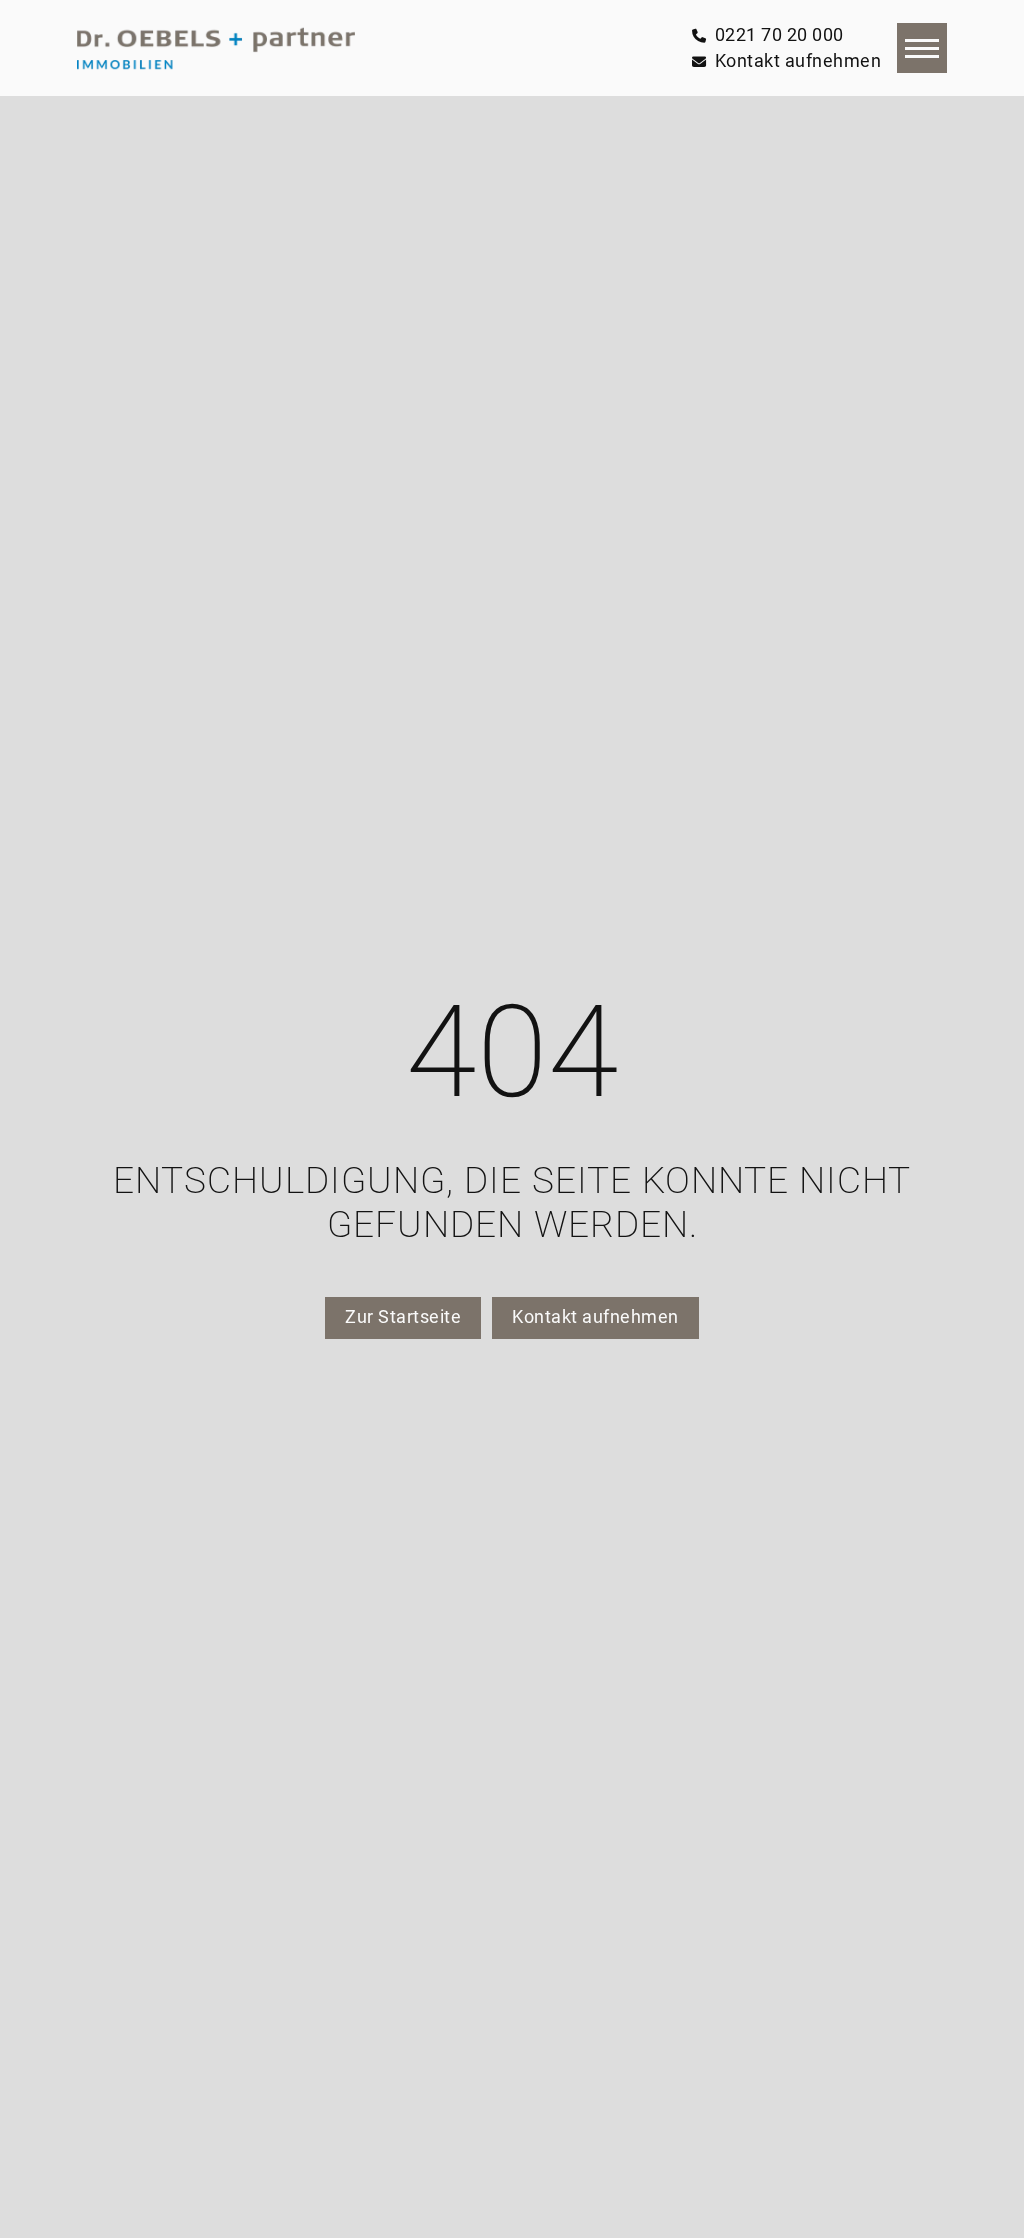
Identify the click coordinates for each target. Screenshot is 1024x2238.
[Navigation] (922, 48)
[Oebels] (216, 48)
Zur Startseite (403, 1317)
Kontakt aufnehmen (595, 1317)
